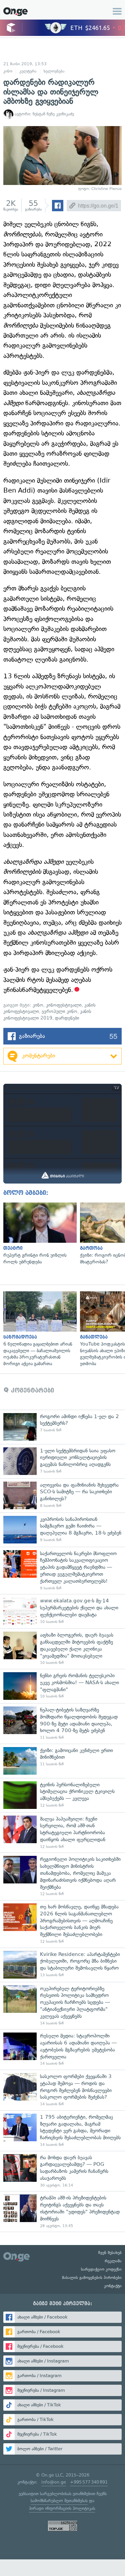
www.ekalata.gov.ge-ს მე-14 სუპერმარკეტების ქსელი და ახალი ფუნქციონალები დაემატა (62, 1611)
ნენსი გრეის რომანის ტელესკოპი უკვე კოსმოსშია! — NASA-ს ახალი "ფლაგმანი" (62, 1686)
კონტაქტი (113, 2286)
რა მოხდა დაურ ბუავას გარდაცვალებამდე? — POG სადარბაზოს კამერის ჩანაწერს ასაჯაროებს (62, 2171)
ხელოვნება (54, 71)
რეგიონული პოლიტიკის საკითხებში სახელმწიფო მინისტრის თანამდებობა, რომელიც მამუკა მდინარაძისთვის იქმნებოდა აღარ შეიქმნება (62, 1876)
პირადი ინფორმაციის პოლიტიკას (62, 2508)
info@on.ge (54, 2482)
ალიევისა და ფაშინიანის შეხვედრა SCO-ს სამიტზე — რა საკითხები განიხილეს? (62, 1495)
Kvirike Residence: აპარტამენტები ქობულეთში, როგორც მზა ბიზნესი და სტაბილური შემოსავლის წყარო (62, 1965)
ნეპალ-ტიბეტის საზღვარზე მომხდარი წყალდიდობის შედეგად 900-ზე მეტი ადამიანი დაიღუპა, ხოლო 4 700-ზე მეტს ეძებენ (62, 1723)
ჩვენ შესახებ (110, 2253)
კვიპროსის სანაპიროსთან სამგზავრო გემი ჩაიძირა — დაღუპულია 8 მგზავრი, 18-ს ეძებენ (62, 1530)
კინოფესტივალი (64, 1005)
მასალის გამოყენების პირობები (92, 2278)
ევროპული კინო (59, 1011)
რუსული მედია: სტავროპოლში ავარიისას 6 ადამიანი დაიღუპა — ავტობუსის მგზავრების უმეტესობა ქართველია (62, 2049)
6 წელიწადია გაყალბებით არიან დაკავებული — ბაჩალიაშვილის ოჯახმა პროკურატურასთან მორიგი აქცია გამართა (38, 1329)
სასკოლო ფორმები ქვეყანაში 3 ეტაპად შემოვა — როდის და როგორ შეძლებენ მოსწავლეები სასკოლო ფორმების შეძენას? (62, 2090)
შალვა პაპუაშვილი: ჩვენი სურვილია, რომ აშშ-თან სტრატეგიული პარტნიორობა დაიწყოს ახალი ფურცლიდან (62, 1833)
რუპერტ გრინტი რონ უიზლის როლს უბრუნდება (38, 1234)
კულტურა (28, 71)
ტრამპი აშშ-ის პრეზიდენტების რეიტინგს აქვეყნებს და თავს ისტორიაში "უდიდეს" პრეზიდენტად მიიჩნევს (62, 2211)
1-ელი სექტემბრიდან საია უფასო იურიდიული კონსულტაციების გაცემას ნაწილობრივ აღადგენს (62, 1461)
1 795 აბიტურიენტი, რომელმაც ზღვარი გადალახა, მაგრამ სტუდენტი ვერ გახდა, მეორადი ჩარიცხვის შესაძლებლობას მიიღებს (62, 2131)
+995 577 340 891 (89, 2482)
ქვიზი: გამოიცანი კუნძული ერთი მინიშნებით (62, 1761)
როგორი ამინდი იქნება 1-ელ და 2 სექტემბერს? (62, 1427)
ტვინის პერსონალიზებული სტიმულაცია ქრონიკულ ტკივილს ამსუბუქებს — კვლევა (62, 1795)
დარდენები (67, 1018)
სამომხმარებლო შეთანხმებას (59, 2501)
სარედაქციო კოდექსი (101, 2269)
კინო (8, 71)
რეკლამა (113, 2261)
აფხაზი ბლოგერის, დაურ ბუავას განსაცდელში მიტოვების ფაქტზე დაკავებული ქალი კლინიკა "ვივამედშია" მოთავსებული (62, 1649)
